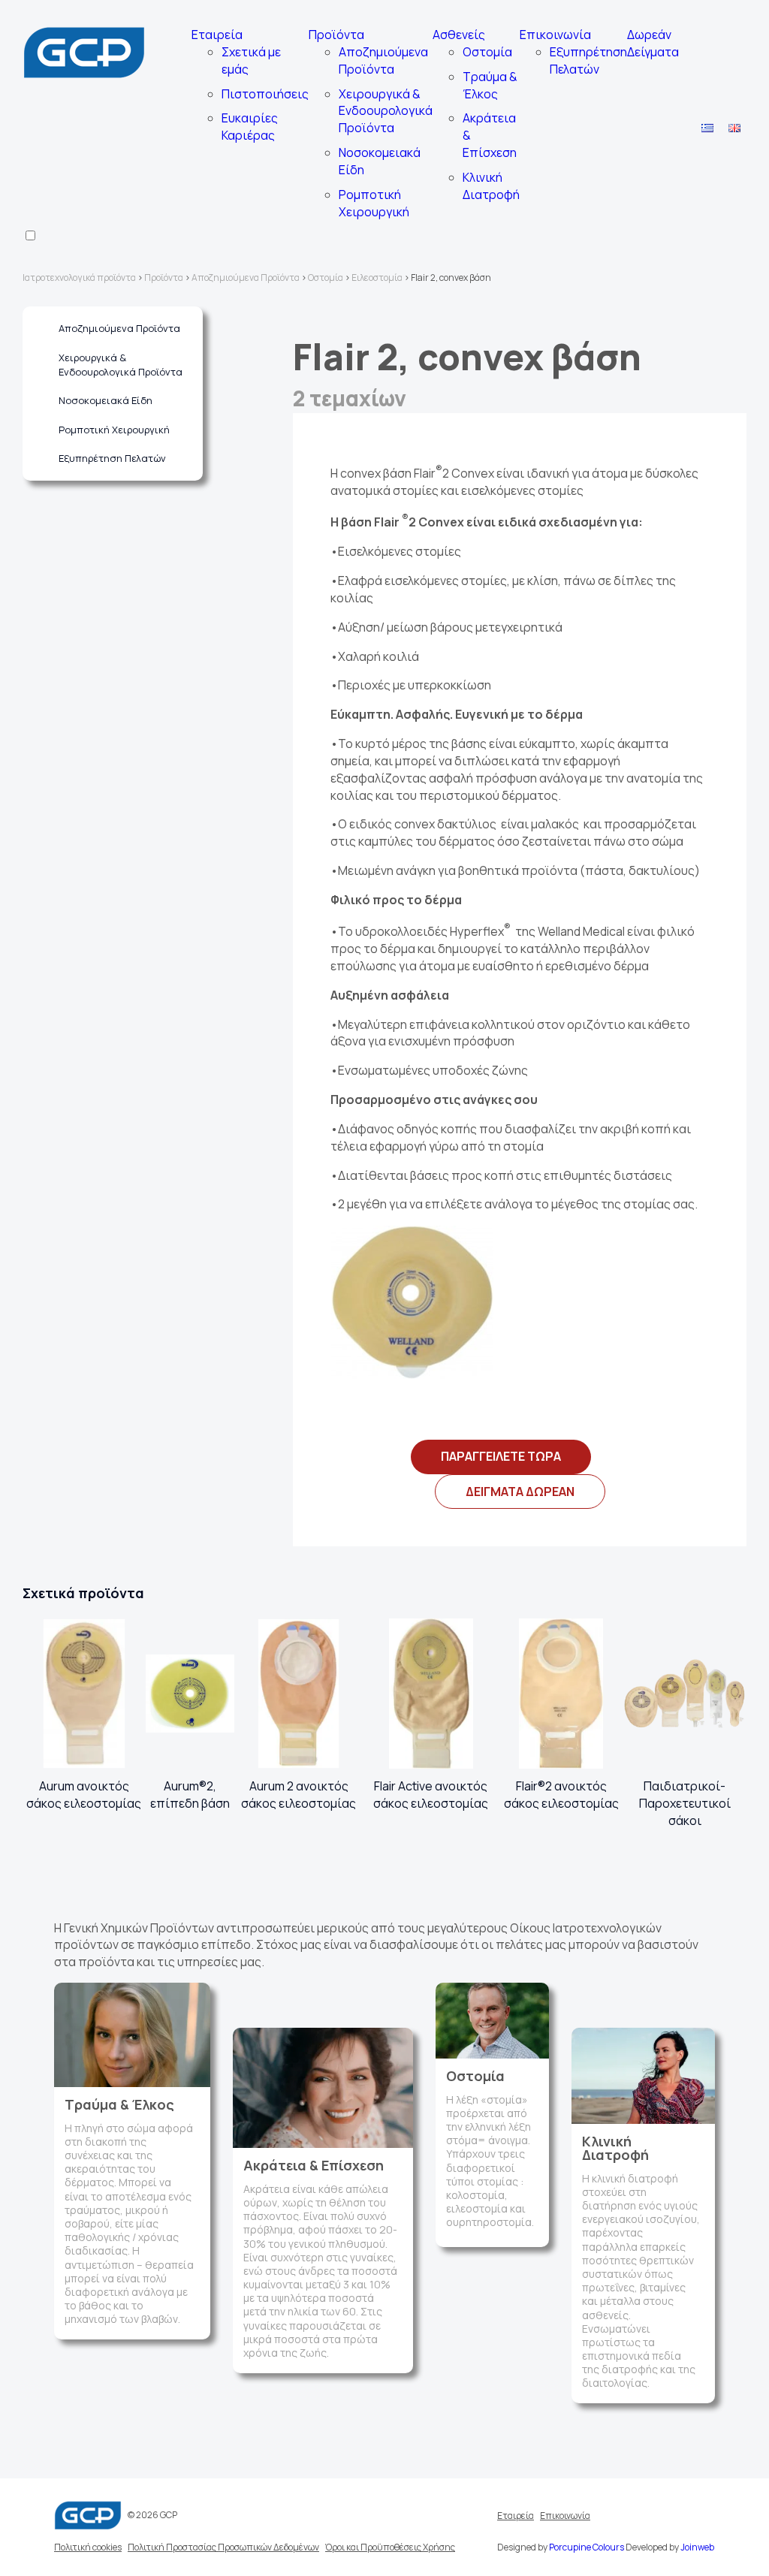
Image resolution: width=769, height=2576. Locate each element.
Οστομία (487, 52)
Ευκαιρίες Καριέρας (250, 127)
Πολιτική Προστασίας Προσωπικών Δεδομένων (223, 2547)
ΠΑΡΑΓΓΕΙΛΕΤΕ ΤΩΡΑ (501, 1456)
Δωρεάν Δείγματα (653, 43)
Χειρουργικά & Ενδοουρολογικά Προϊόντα (386, 111)
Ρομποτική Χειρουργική (374, 203)
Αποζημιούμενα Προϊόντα (383, 60)
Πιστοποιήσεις (265, 94)
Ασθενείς (459, 35)
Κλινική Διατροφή (491, 186)
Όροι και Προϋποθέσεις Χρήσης (390, 2547)
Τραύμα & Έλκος (490, 85)
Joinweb (697, 2547)
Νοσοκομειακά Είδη (106, 400)
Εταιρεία (217, 35)
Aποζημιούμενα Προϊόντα (119, 328)
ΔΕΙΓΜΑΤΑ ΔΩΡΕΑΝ (520, 1492)
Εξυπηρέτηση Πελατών (588, 60)
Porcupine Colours (587, 2547)
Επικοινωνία (555, 35)
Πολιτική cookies (88, 2547)
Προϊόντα (336, 35)
